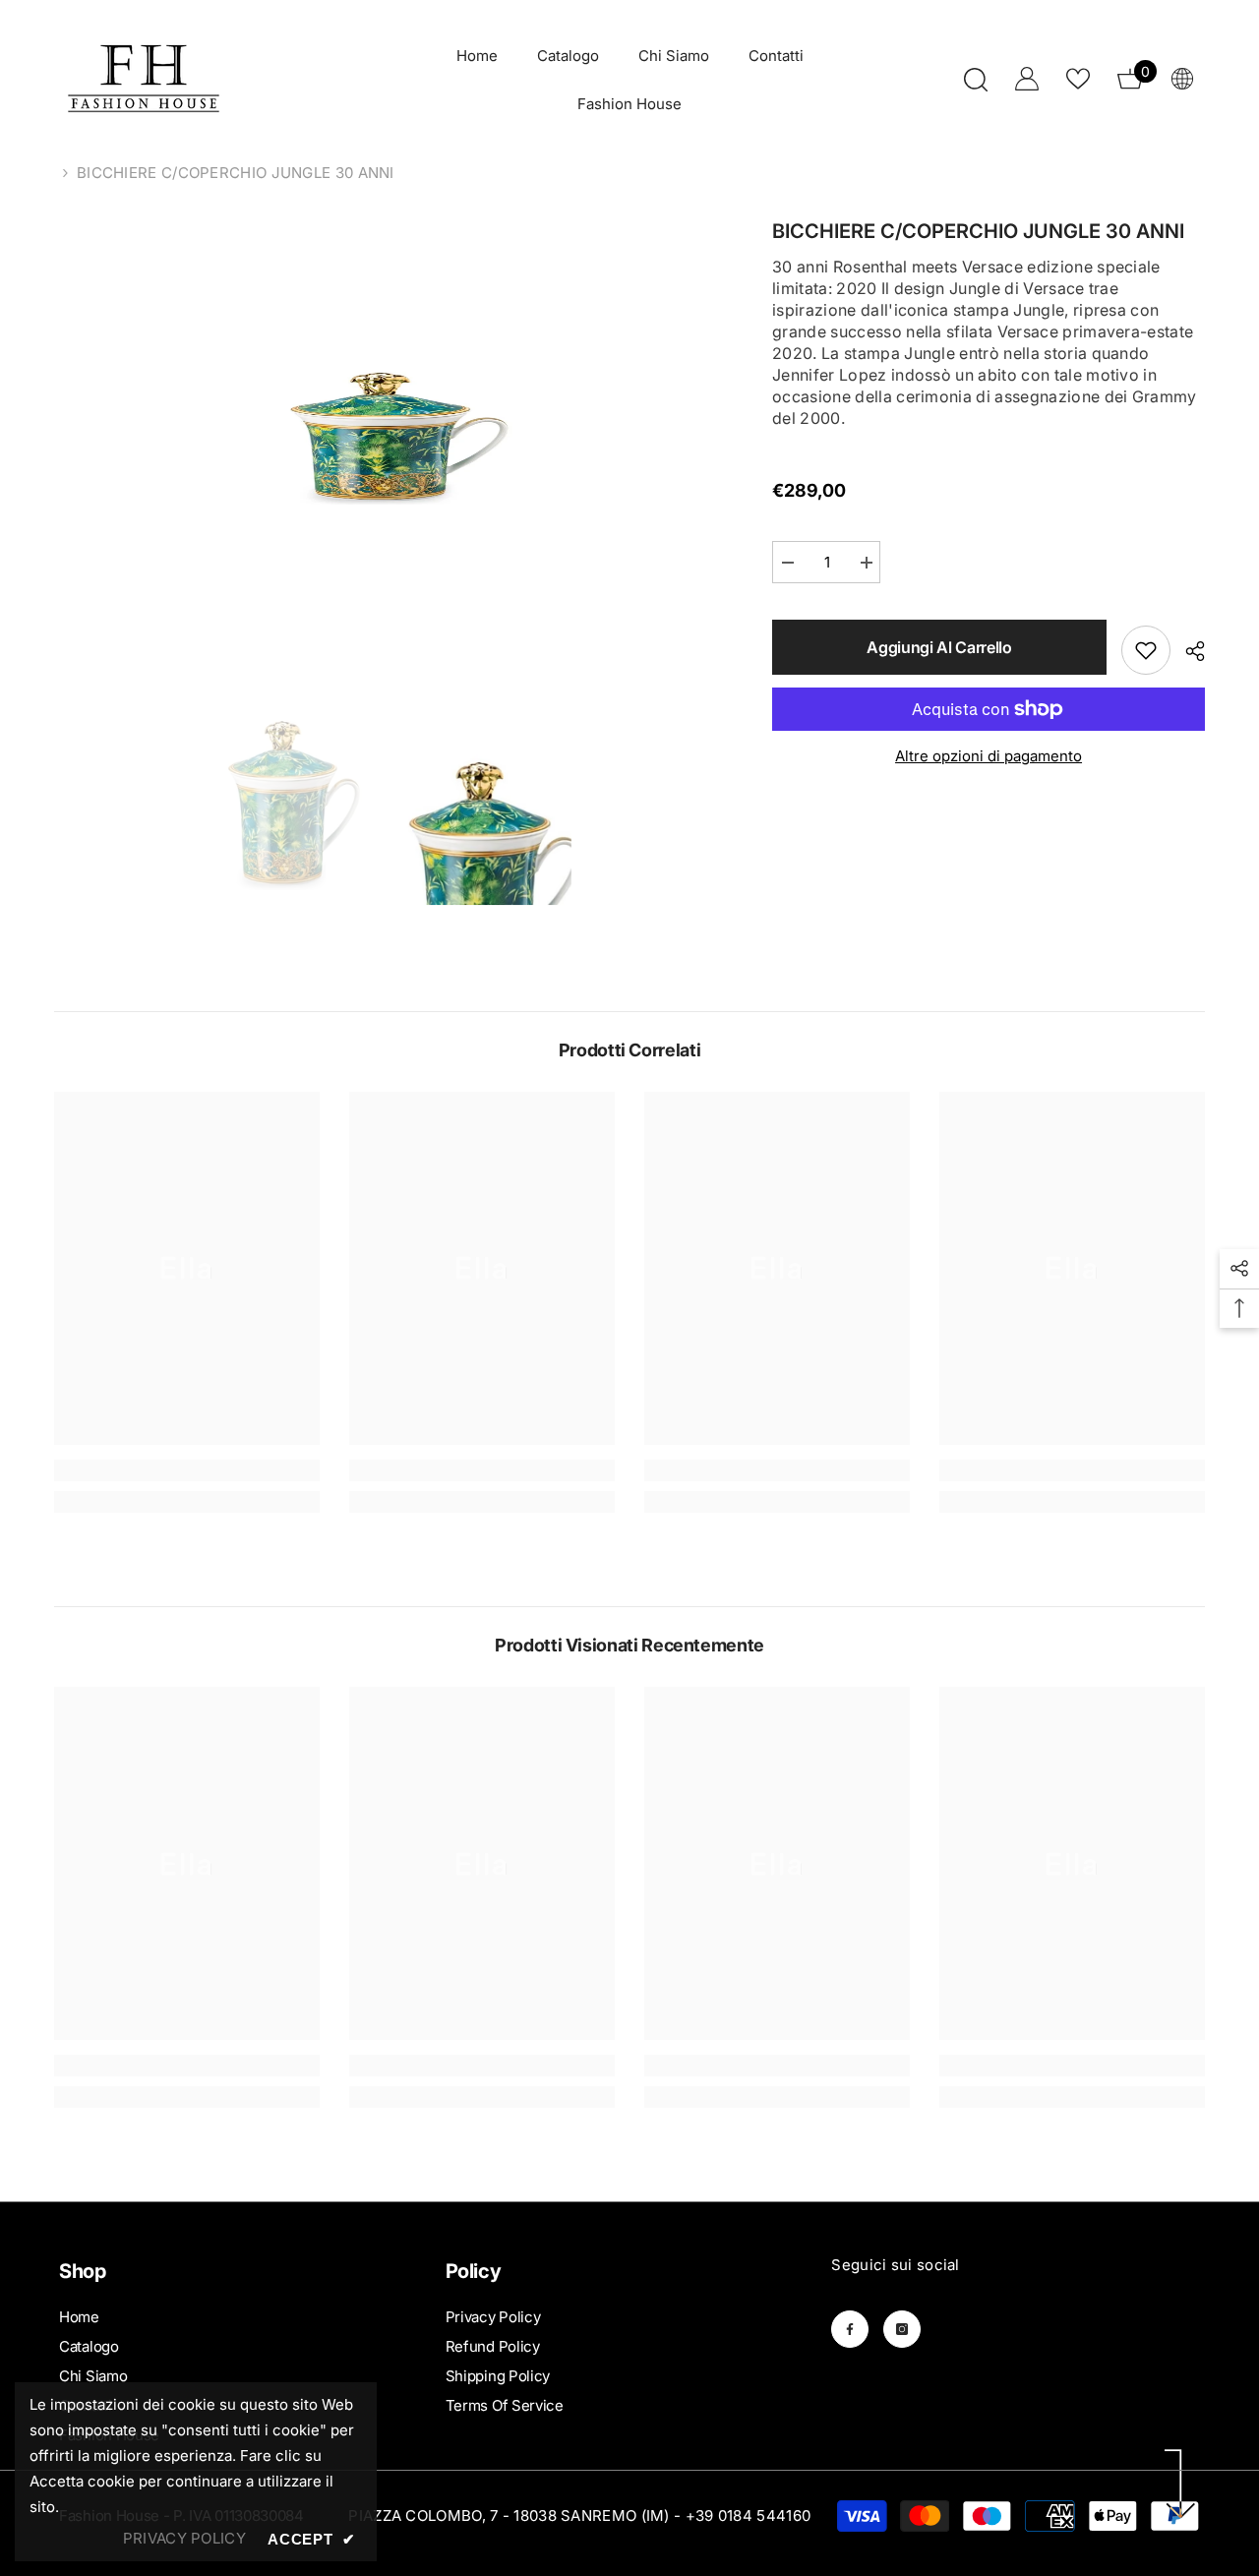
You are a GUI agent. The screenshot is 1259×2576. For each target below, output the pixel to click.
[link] (187, 1470)
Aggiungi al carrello (939, 647)
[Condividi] (1188, 651)
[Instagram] (902, 2329)
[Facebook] (850, 2329)
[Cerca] (976, 79)
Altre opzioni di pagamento (989, 756)
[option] (384, 431)
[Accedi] (1027, 79)
